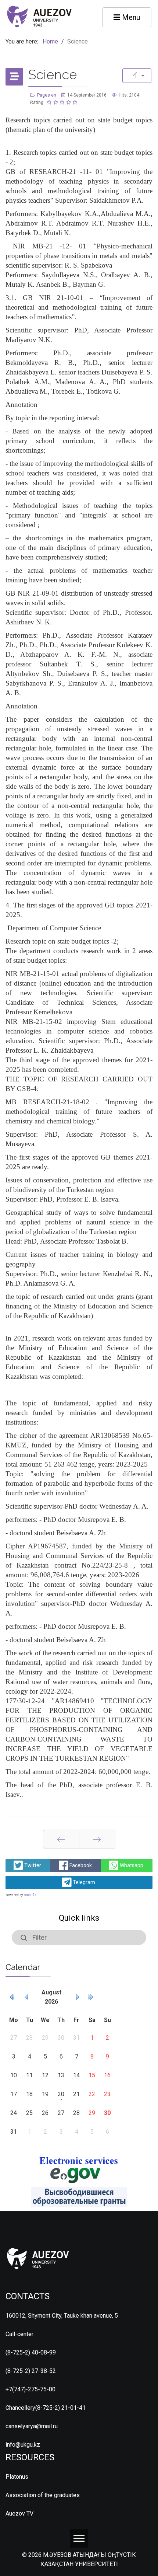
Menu (130, 17)
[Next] (97, 1839)
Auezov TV (19, 2514)
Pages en (47, 95)
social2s (30, 1895)
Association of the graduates (43, 2495)
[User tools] (137, 76)
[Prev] (61, 1839)
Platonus (17, 2477)
